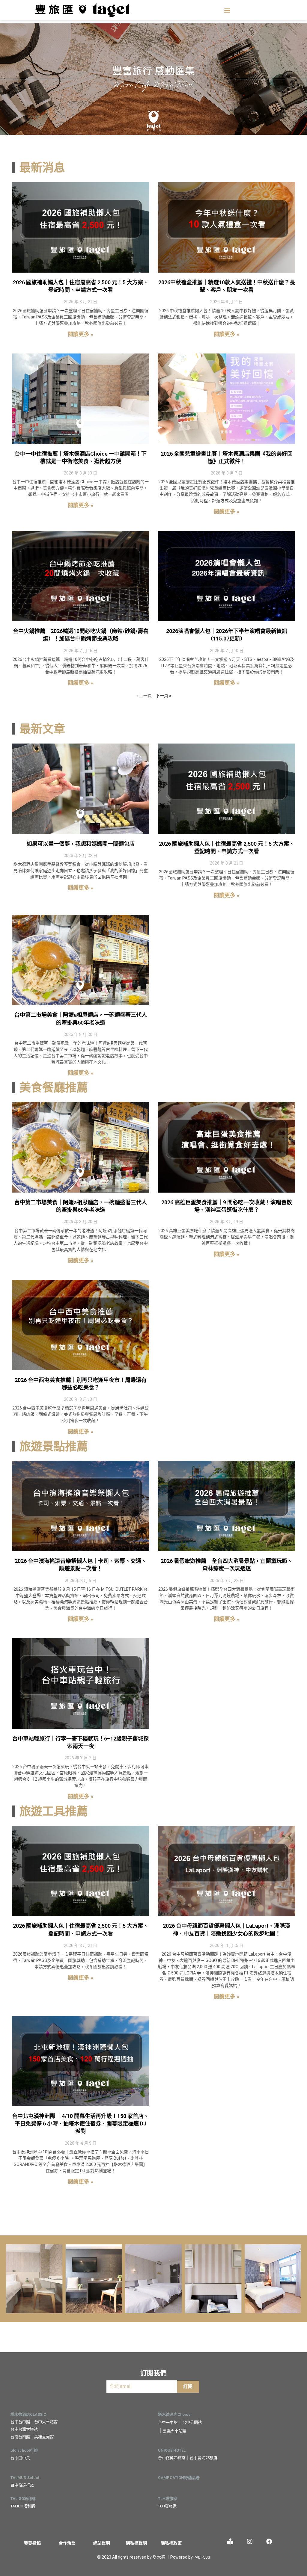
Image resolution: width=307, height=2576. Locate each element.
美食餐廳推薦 (54, 1087)
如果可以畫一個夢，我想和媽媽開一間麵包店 (81, 844)
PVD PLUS (202, 2557)
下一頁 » (163, 695)
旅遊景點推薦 (54, 1446)
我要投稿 (32, 2543)
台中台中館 (20, 2422)
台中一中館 (168, 2422)
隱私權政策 (171, 2543)
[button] (227, 10)
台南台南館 (20, 2437)
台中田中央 (20, 2458)
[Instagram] (250, 2542)
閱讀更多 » (80, 334)
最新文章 (42, 729)
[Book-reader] (230, 2542)
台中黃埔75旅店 (204, 2458)
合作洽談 (67, 2543)
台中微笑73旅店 (172, 2458)
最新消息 (42, 167)
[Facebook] (269, 2542)
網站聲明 (102, 2543)
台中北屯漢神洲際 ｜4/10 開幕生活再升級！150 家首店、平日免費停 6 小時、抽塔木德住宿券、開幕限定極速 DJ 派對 (80, 2123)
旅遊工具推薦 (54, 1811)
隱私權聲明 (136, 2543)
